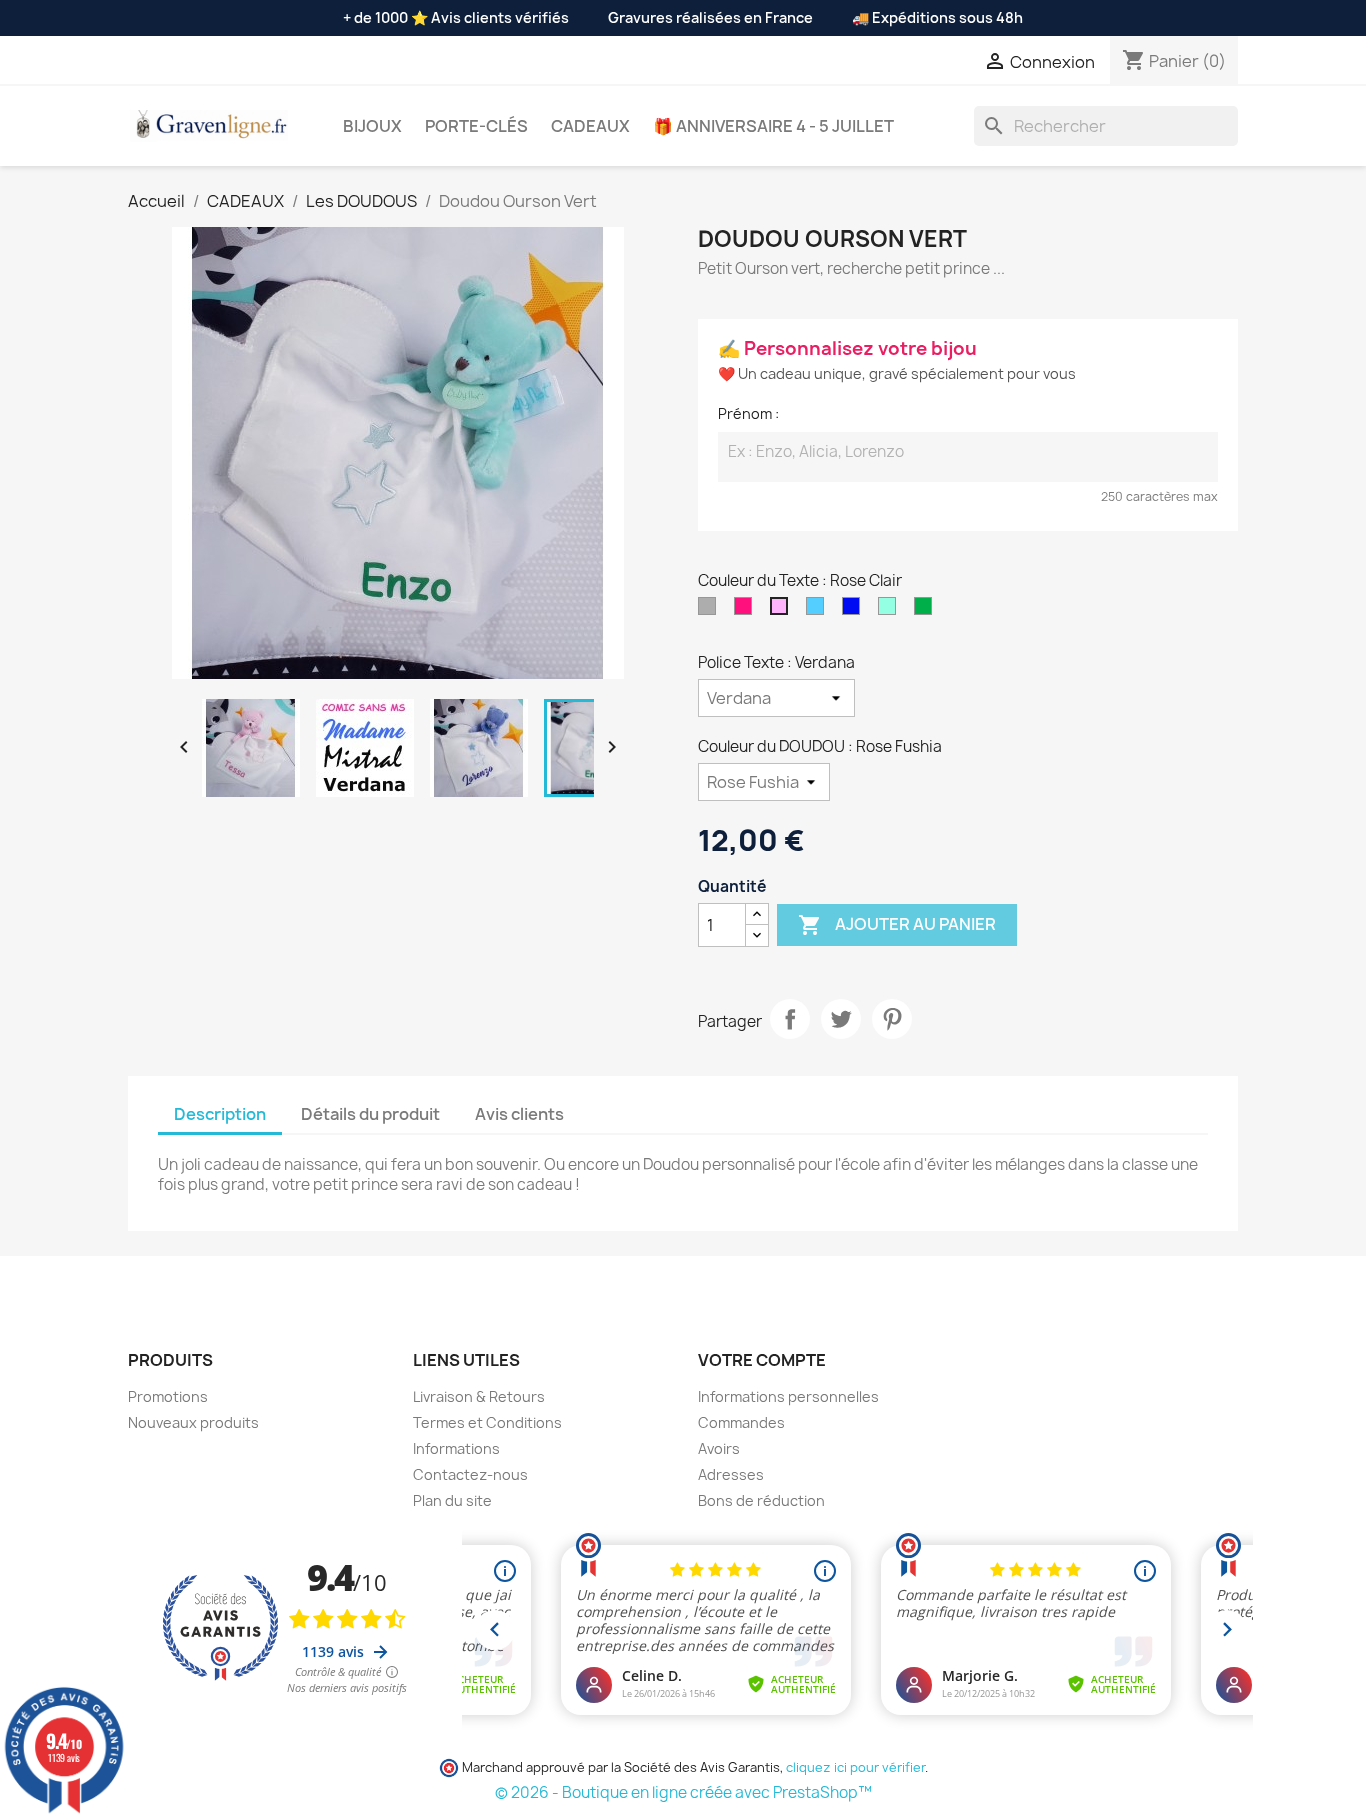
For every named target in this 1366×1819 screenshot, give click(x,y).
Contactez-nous (470, 1474)
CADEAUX (590, 126)
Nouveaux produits (193, 1422)
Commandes (741, 1422)
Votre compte (762, 1360)
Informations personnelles (788, 1396)
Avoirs (719, 1448)
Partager (790, 1019)
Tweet (841, 1019)
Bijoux (372, 126)
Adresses (731, 1474)
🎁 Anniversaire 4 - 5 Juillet (773, 126)
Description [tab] (220, 1114)
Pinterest (892, 1019)
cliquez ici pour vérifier (855, 1767)
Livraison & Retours (479, 1396)
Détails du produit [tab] (370, 1114)
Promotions (168, 1396)
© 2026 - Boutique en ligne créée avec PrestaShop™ (683, 1792)
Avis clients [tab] (519, 1114)
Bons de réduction (761, 1500)
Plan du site (452, 1500)
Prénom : (748, 413)
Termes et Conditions (487, 1422)
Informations (456, 1448)
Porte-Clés (476, 126)
